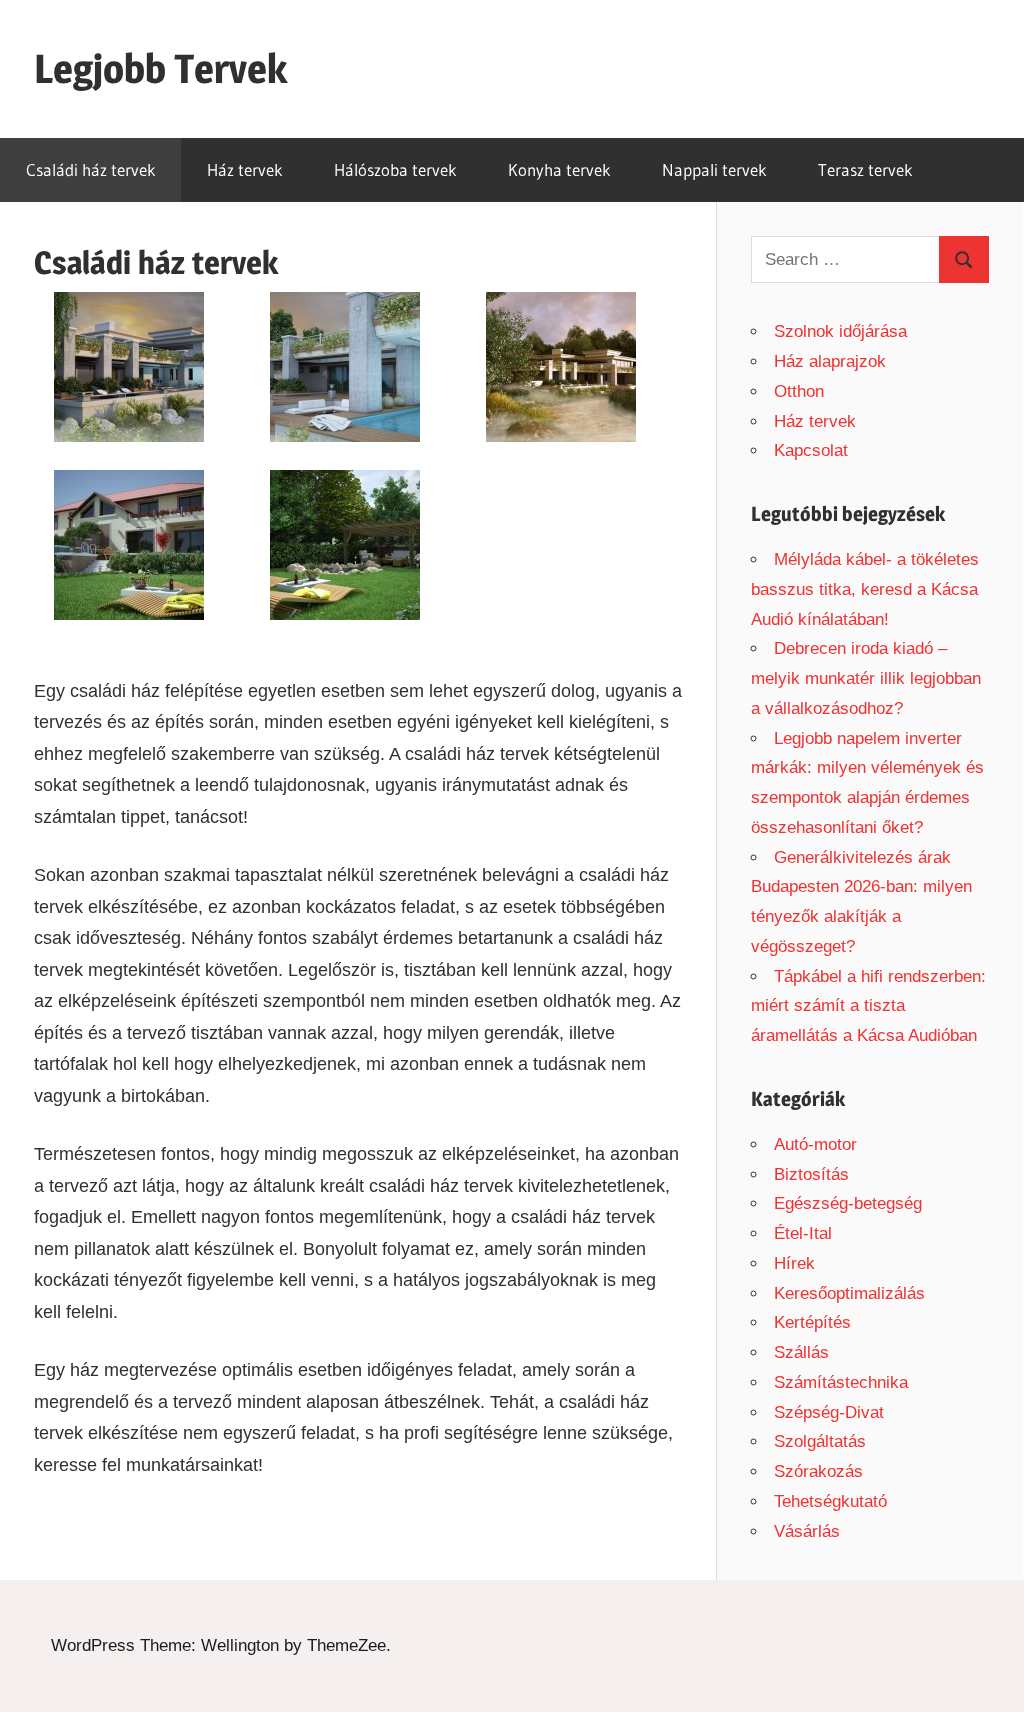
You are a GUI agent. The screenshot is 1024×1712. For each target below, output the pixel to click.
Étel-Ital (803, 1233)
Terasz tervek (865, 169)
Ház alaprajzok (830, 361)
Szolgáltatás (820, 1441)
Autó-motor (815, 1144)
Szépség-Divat (829, 1412)
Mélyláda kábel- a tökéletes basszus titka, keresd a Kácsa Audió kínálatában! (865, 589)
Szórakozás (818, 1471)
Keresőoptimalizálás (849, 1293)
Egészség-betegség (848, 1203)
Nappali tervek (714, 169)
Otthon (799, 391)
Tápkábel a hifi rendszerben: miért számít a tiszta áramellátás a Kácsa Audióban (868, 1006)
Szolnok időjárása (840, 331)
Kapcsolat (811, 450)
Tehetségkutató (830, 1501)
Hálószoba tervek (395, 169)
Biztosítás (811, 1174)
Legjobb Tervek (160, 68)
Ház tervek (245, 169)
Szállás (801, 1352)
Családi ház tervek (91, 169)
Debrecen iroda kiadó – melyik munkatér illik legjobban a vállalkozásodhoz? (866, 678)
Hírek (794, 1263)
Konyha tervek (559, 169)
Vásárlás (807, 1531)
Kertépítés (812, 1322)
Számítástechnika (841, 1382)
